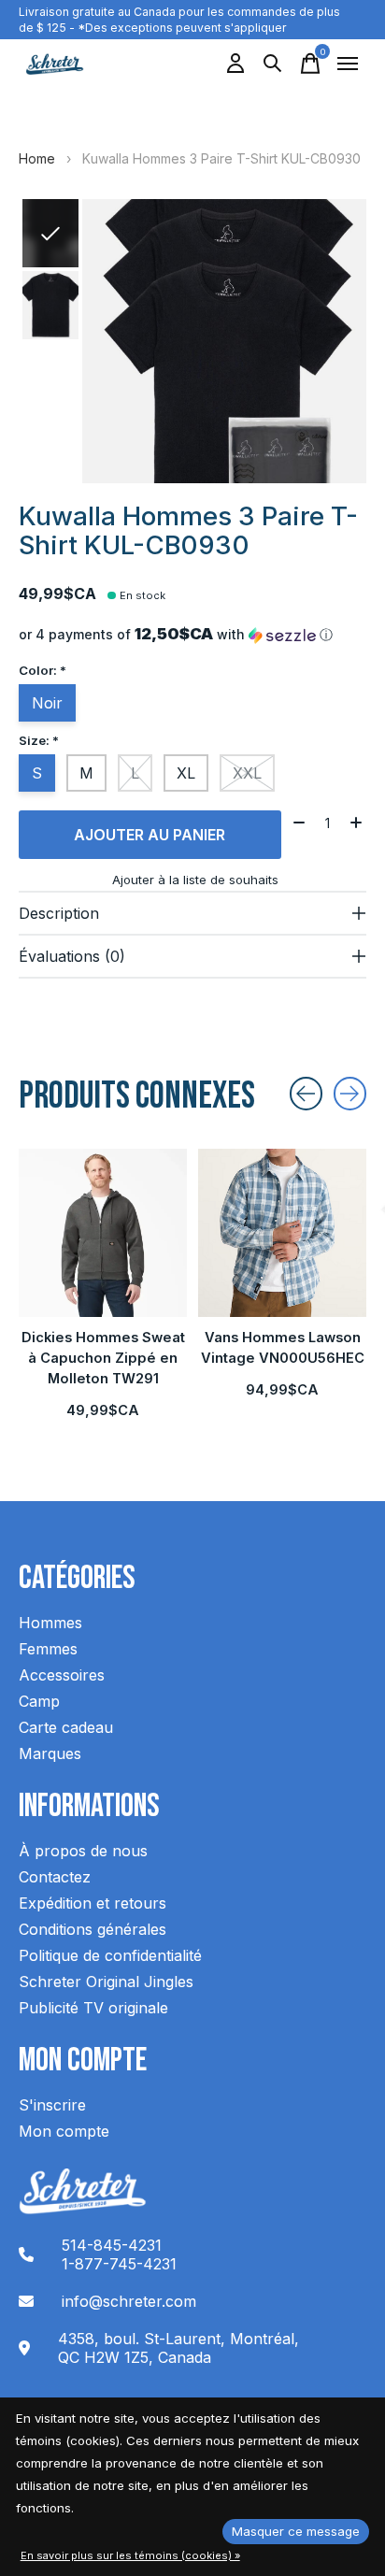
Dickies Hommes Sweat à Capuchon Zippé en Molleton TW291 (103, 1358)
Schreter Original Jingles (106, 1982)
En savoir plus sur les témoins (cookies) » (130, 2555)
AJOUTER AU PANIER (150, 835)
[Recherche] (273, 64)
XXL (247, 773)
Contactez (55, 1877)
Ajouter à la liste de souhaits (195, 880)
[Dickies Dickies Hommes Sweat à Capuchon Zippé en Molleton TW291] (103, 1233)
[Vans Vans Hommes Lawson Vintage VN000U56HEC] (282, 1233)
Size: (39, 740)
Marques (50, 1753)
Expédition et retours (93, 1903)
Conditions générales (93, 1929)
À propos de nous (83, 1851)
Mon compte (64, 2131)
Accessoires (62, 1675)
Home (37, 158)
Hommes (50, 1623)
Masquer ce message (296, 2531)
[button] (192, 635)
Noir (47, 703)
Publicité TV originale (93, 2008)
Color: (43, 670)
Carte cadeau (66, 1727)
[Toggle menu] (348, 64)
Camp (39, 1701)
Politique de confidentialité (110, 1955)
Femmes (48, 1649)
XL (186, 773)
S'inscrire (52, 2105)
